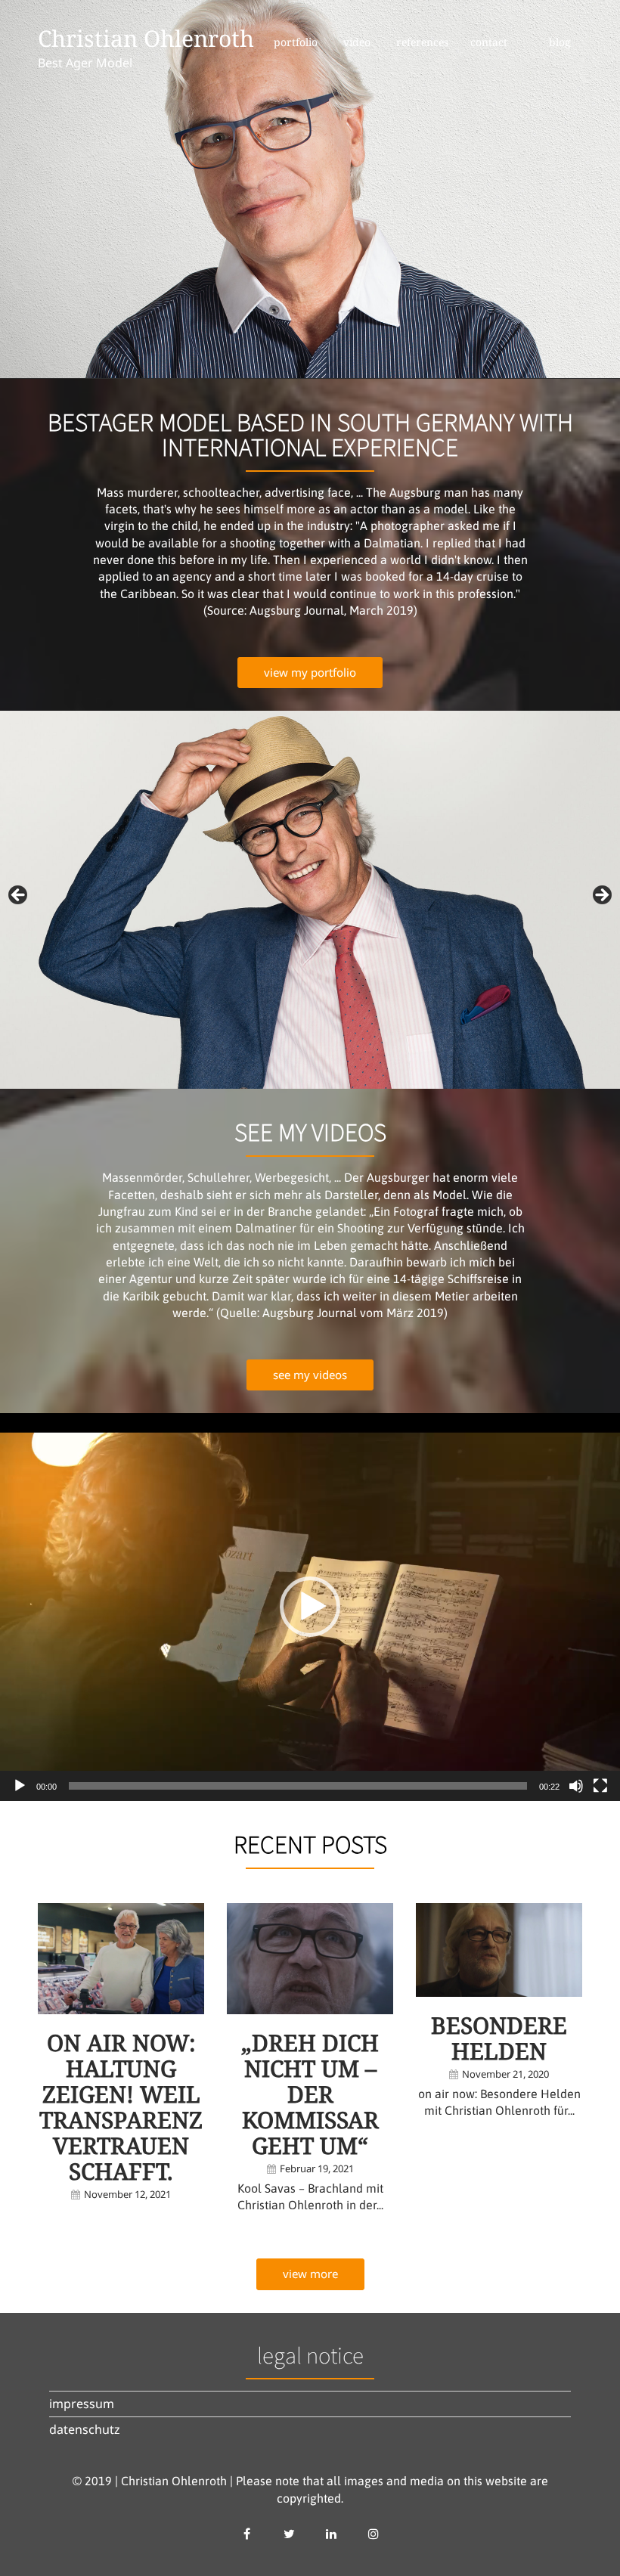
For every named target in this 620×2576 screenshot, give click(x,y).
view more (310, 2274)
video (357, 42)
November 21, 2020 (505, 2074)
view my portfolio (310, 672)
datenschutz (85, 2429)
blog (560, 42)
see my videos (310, 1375)
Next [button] (601, 896)
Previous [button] (19, 896)
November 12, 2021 (127, 2194)
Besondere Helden (499, 2038)
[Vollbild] (600, 1786)
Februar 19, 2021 (317, 2168)
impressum (82, 2404)
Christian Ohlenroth (146, 38)
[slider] (298, 1786)
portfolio (296, 42)
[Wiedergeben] (20, 1786)
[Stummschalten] (576, 1786)
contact (489, 42)
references (422, 42)
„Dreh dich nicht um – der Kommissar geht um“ (310, 2094)
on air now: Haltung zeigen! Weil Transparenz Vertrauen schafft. (121, 2107)
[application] (310, 1607)
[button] (310, 1607)
